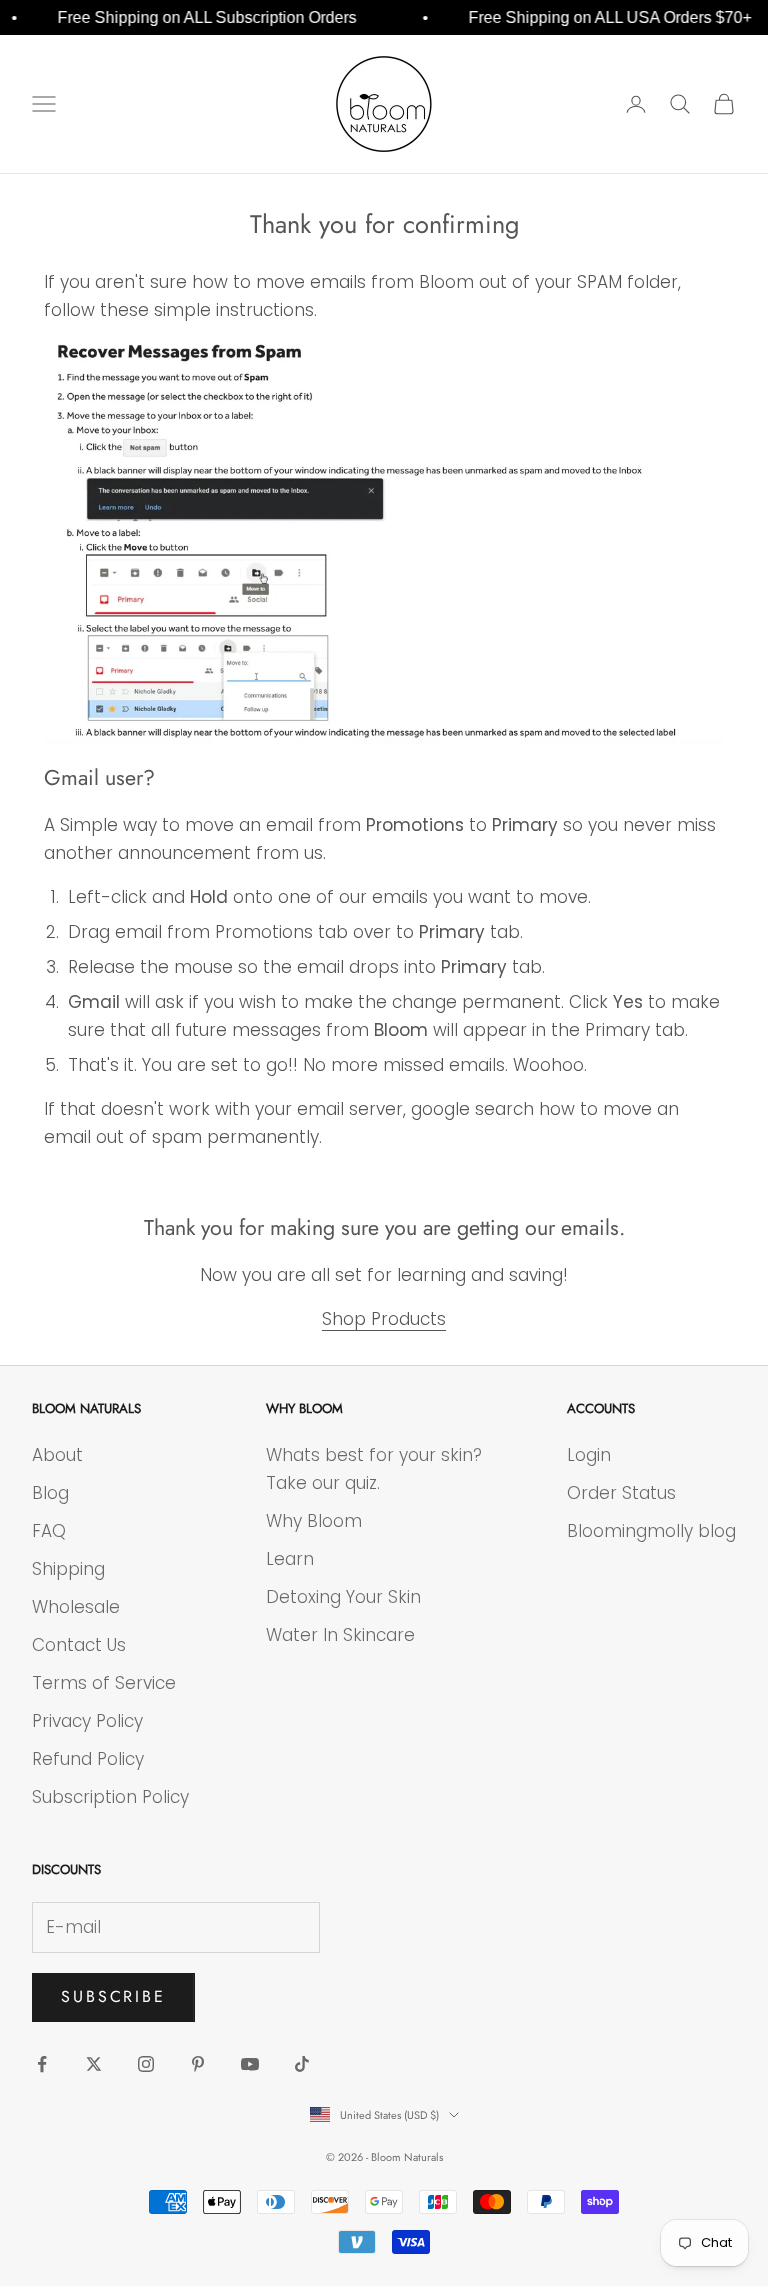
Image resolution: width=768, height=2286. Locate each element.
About (57, 1455)
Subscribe (113, 1996)
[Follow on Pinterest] (198, 2064)
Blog (50, 1493)
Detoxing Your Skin (343, 1597)
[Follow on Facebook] (42, 2064)
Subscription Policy (110, 1797)
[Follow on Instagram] (146, 2064)
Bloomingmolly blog (651, 1531)
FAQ (49, 1531)
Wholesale (76, 1607)
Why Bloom (314, 1521)
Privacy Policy (87, 1721)
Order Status (621, 1493)
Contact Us (79, 1645)
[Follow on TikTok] (302, 2064)
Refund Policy (88, 1759)
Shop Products (384, 1319)
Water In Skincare (340, 1635)
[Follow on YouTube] (250, 2064)
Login (589, 1455)
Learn (290, 1559)
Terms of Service (104, 1683)
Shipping (68, 1569)
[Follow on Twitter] (94, 2064)
